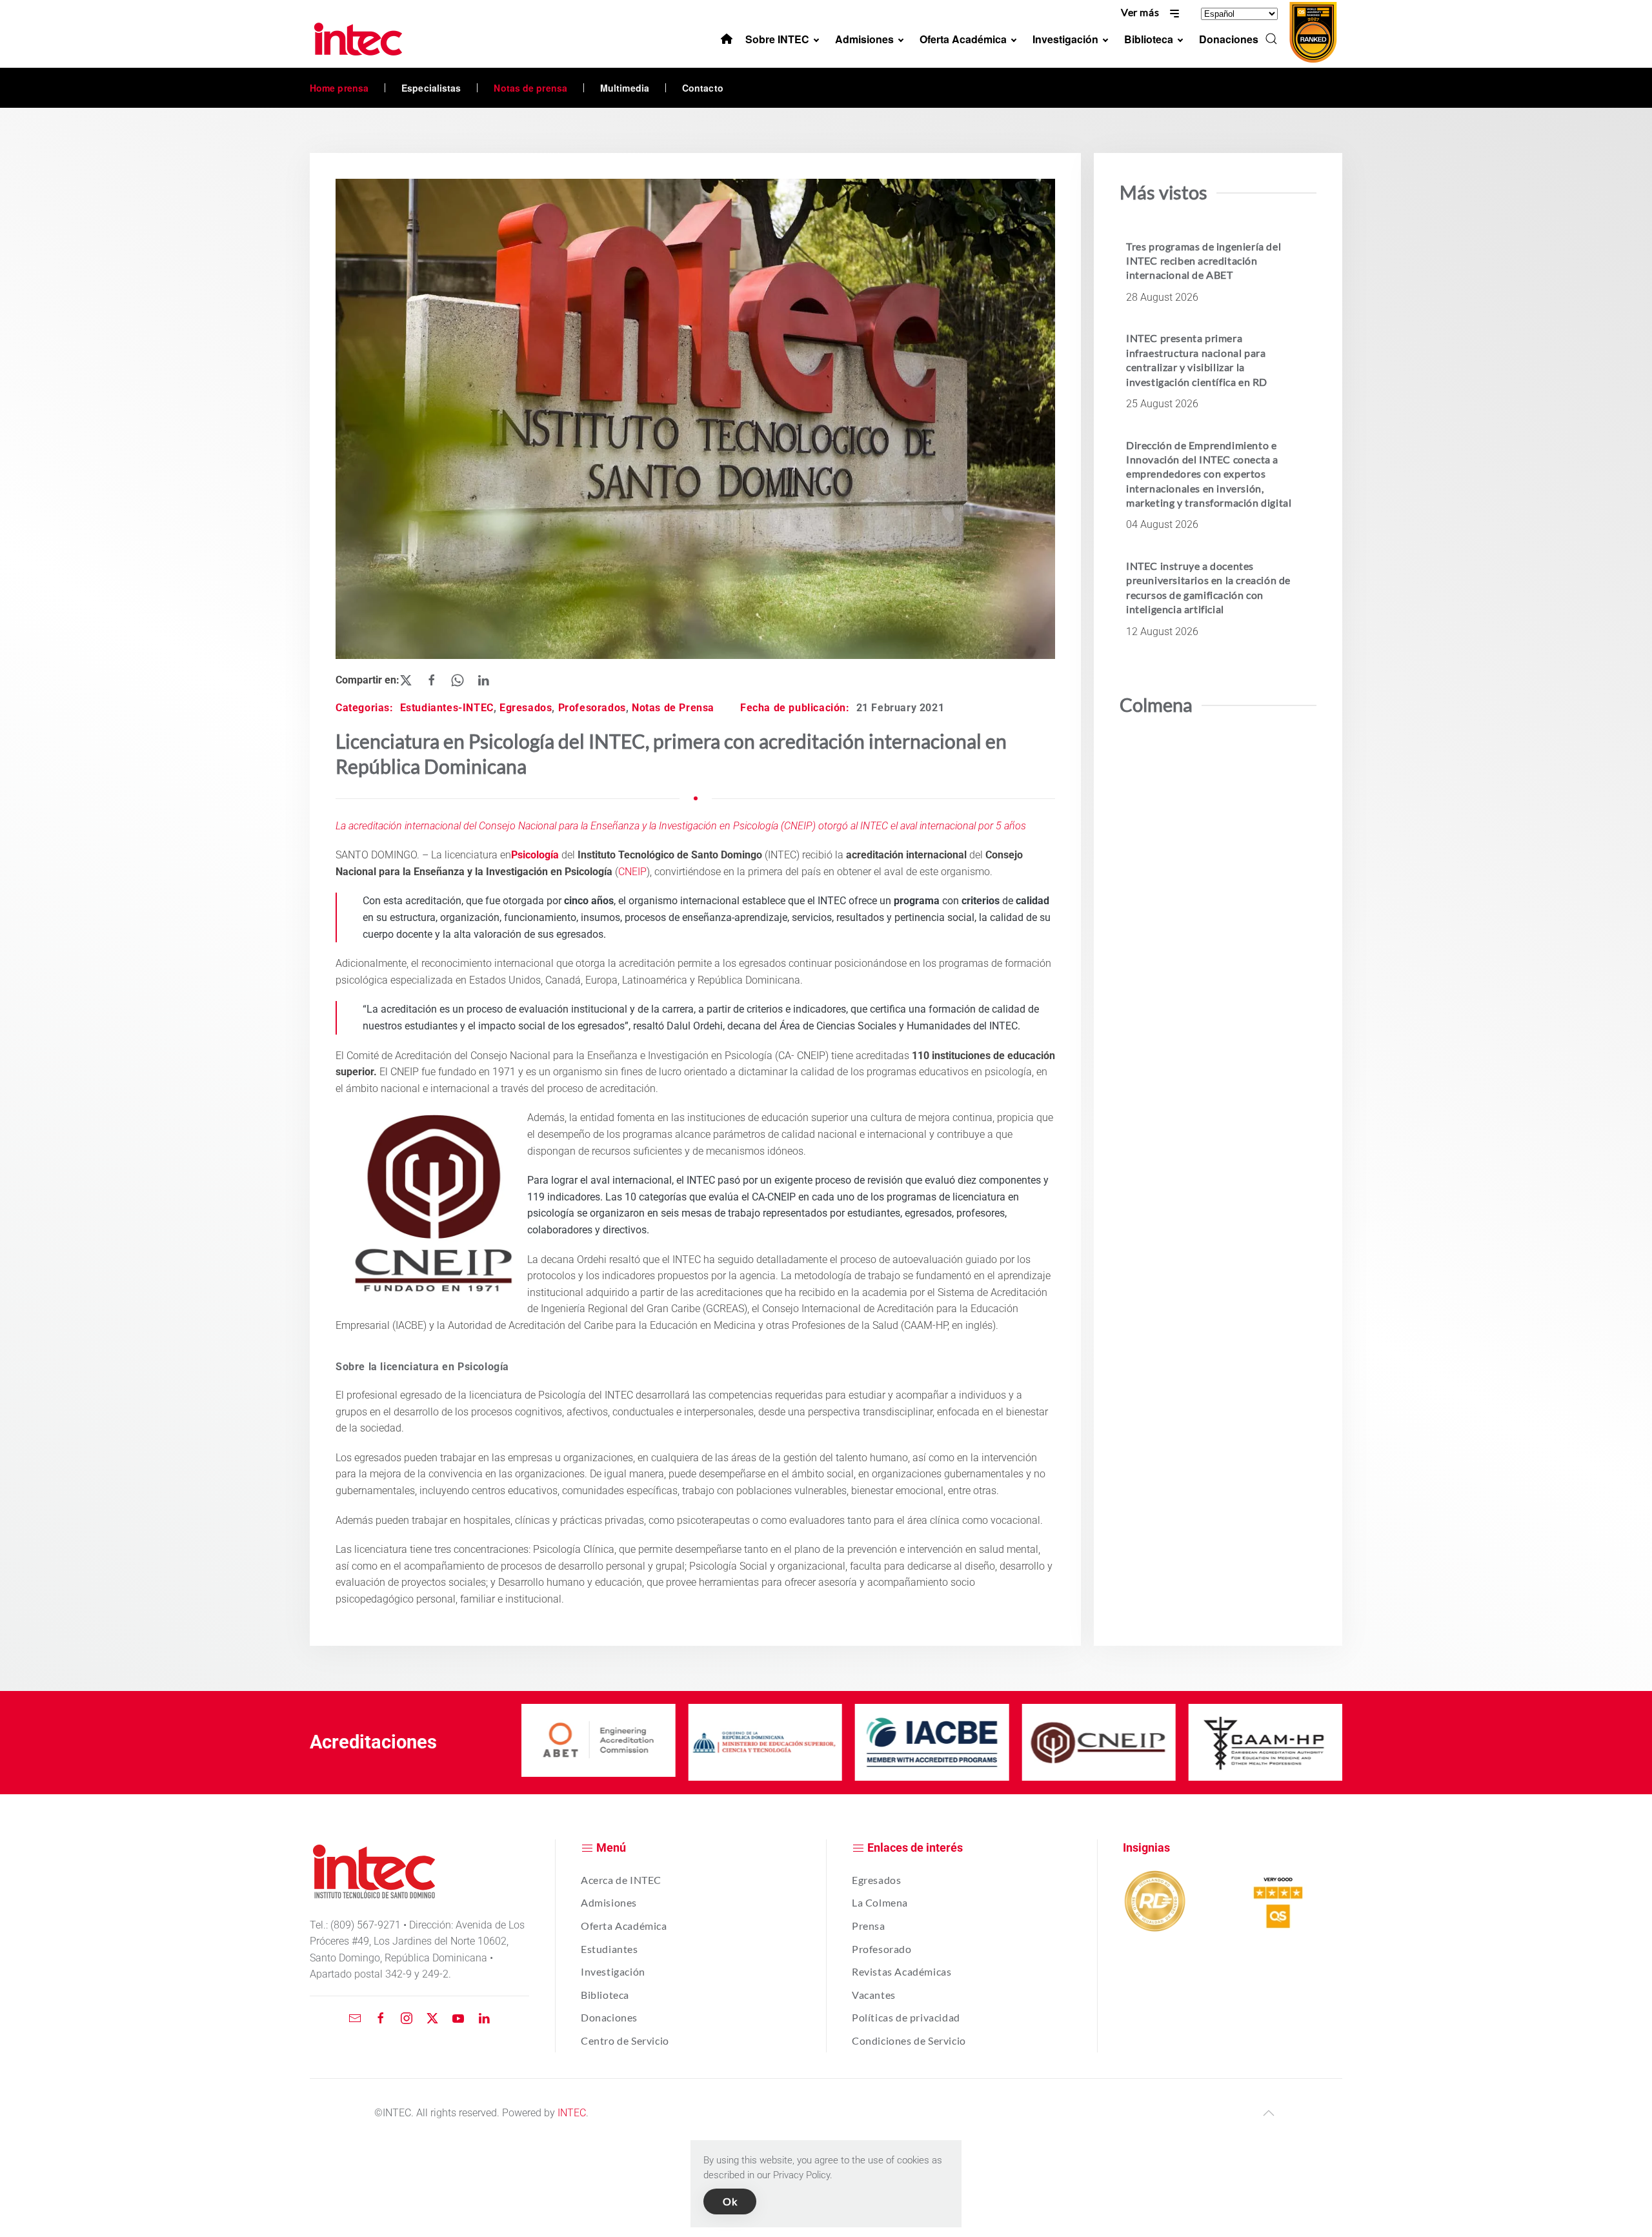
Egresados (526, 708)
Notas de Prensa (673, 708)
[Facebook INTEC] (381, 2017)
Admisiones (609, 1902)
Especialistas (431, 88)
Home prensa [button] (339, 88)
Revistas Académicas (902, 1971)
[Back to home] (360, 39)
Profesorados (592, 708)
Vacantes (874, 1995)
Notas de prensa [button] (530, 88)
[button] (1271, 39)
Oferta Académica (624, 1926)
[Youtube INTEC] (458, 2017)
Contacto (703, 88)
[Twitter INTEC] (432, 2017)
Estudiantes (609, 1949)
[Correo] (355, 2017)
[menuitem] (727, 39)
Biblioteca (605, 1995)
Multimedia (625, 88)
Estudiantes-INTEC (447, 708)
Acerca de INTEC (621, 1880)
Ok (730, 2201)
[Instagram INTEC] (407, 2017)
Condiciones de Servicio (909, 2040)
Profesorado (882, 1949)
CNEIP (632, 872)
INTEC (572, 2113)
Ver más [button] (1141, 12)
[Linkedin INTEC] (484, 2017)
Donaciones (609, 2017)
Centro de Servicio (625, 2040)
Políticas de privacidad (906, 2017)
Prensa (869, 1926)
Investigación (613, 1971)
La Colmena (880, 1902)
